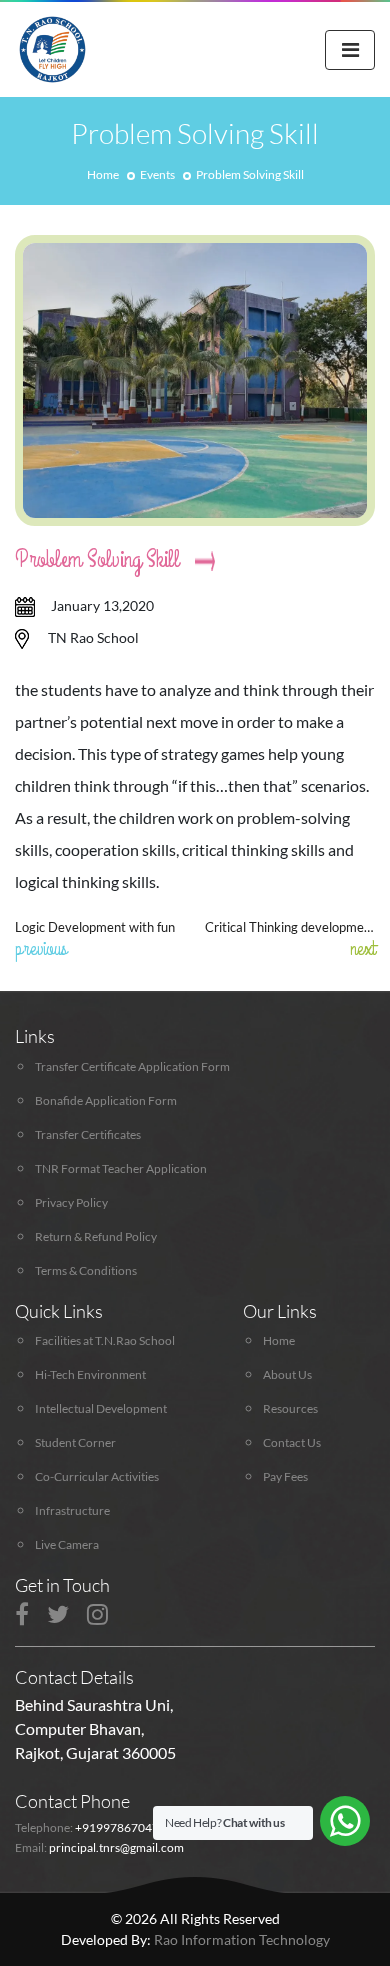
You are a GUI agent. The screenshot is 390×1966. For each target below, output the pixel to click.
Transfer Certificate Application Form (132, 1066)
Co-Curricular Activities (97, 1476)
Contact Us (292, 1442)
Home (103, 174)
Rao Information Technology (242, 1939)
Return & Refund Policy (96, 1236)
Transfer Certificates (88, 1134)
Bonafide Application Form (106, 1100)
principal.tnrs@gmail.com (116, 1847)
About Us (287, 1374)
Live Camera (67, 1544)
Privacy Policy (71, 1202)
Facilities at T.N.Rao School (105, 1340)
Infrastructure (72, 1510)
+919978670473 (120, 1827)
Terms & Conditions (86, 1270)
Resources (290, 1408)
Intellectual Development (101, 1408)
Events (157, 174)
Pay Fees (285, 1476)
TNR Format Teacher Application (121, 1168)
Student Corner (75, 1442)
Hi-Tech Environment (90, 1374)
